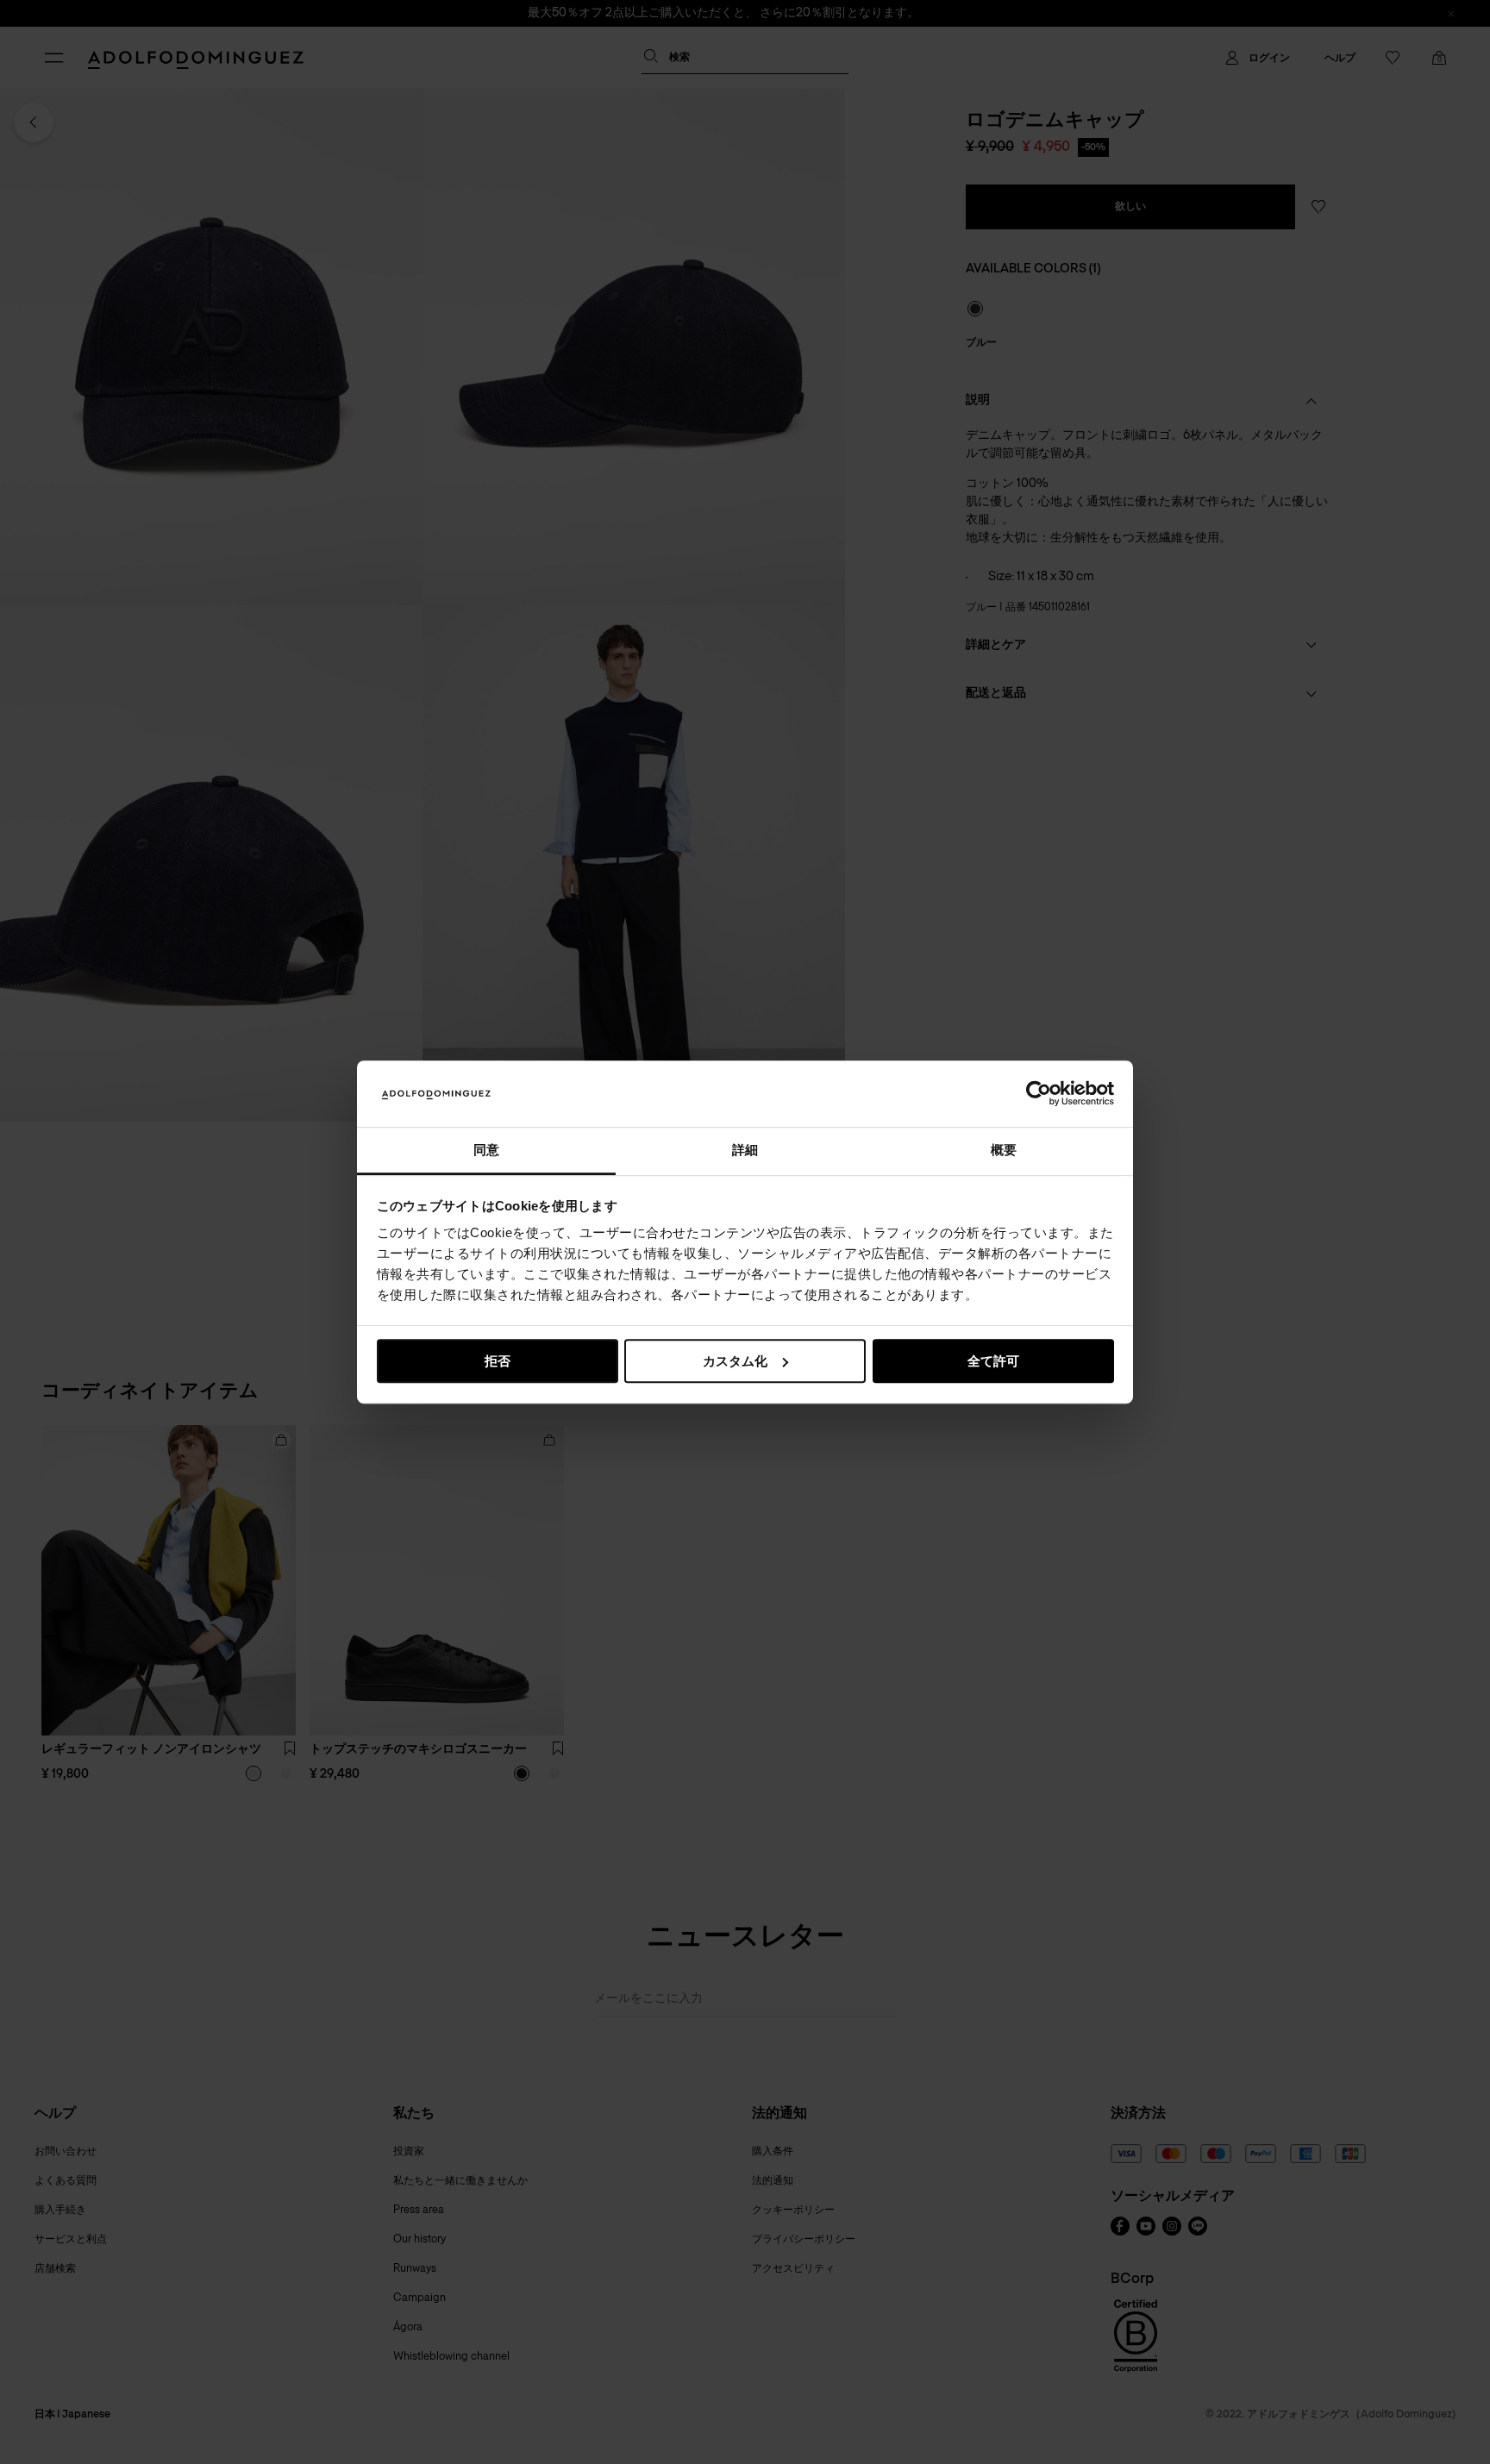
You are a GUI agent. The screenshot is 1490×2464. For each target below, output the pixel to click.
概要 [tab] (1004, 1150)
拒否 (498, 1361)
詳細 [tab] (745, 1150)
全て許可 (993, 1361)
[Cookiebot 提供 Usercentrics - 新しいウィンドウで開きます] (1039, 1094)
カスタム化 (735, 1361)
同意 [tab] (486, 1150)
